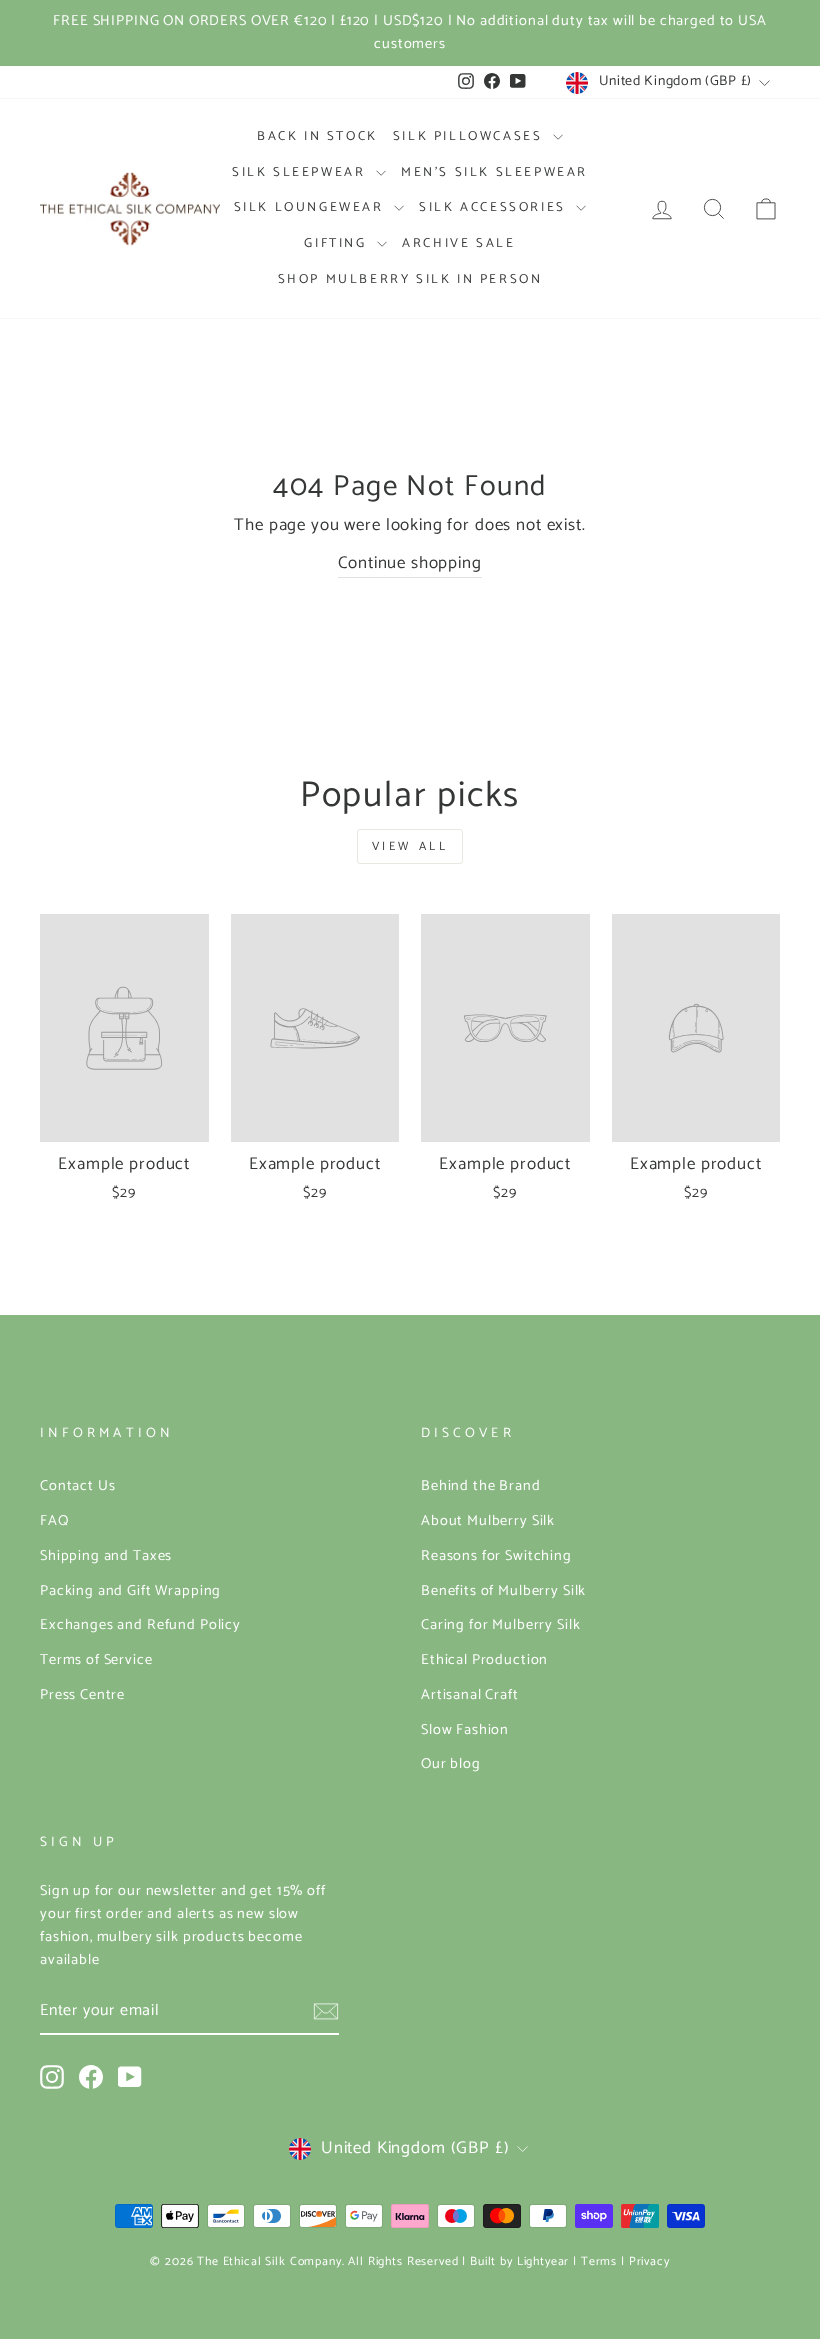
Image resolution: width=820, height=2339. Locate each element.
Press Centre (82, 1695)
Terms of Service (96, 1660)
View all (410, 846)
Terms (599, 2261)
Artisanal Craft (470, 1695)
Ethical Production (484, 1660)
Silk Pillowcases (470, 136)
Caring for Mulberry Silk (500, 1625)
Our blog (451, 1764)
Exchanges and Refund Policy (140, 1625)
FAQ (54, 1521)
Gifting (338, 243)
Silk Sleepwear (301, 172)
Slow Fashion (465, 1730)
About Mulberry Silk (488, 1521)
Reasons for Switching (496, 1556)
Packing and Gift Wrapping (130, 1591)
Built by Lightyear (519, 2261)
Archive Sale (458, 243)
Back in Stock (317, 136)
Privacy (649, 2261)
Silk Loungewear (312, 207)
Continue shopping (409, 563)
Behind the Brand (481, 1486)
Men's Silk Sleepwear (494, 172)
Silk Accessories (495, 207)
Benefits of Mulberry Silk (503, 1591)
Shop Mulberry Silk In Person (410, 279)
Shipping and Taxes (106, 1556)
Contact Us (78, 1486)
